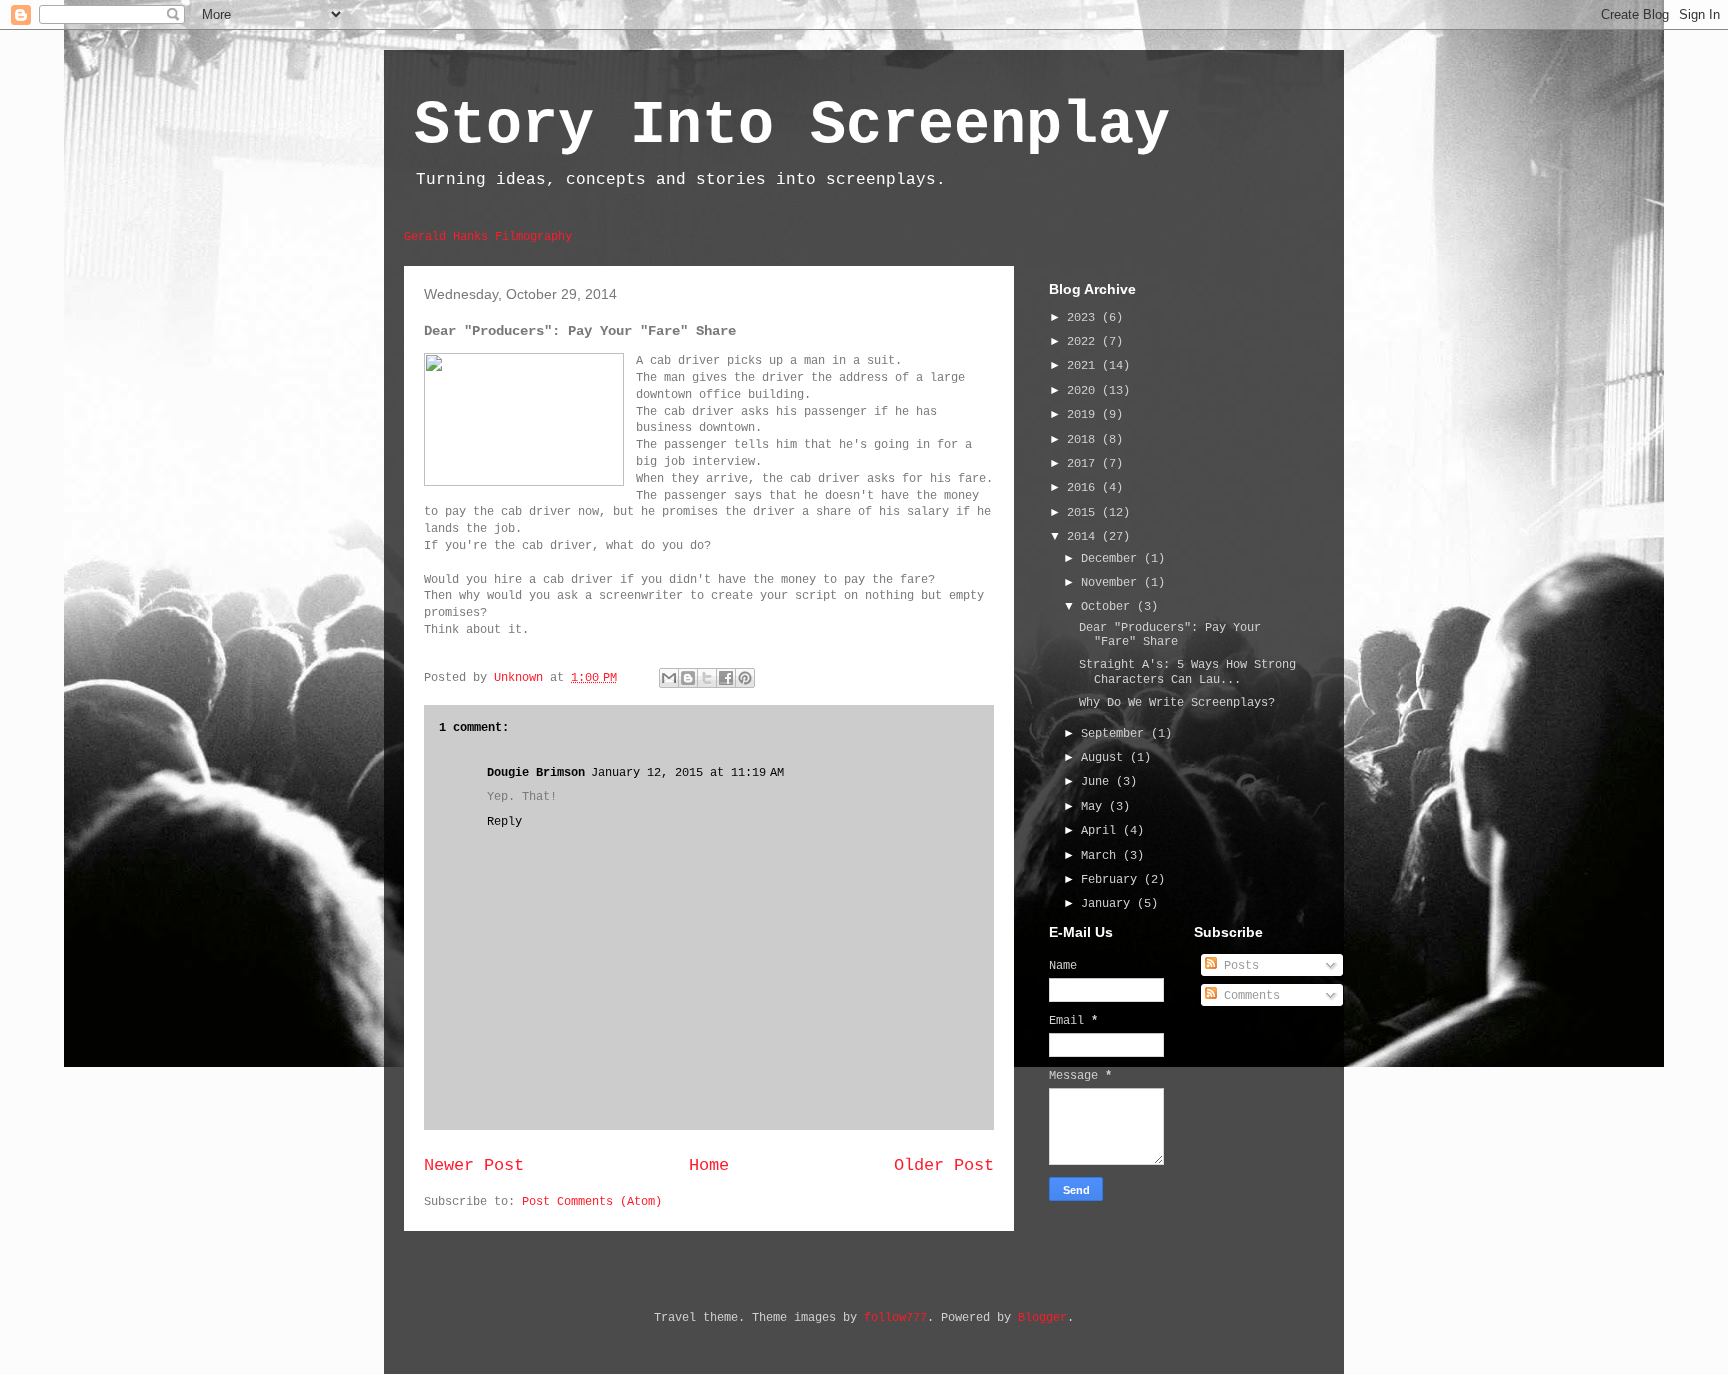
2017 (1084, 464)
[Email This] (669, 678)
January (1109, 904)
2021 (1084, 366)
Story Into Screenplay (792, 126)
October (1109, 607)
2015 (1084, 513)
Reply (504, 822)
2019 (1084, 415)
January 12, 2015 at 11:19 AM (687, 773)
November (1112, 583)
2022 (1084, 342)
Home (709, 1165)
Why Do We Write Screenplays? (1177, 703)
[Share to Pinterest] (745, 678)
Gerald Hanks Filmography (488, 237)
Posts (1238, 966)
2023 (1084, 318)
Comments (1248, 996)
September (1116, 734)
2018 (1084, 440)
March (1102, 856)
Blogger (1042, 1318)
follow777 (895, 1318)
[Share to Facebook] (726, 678)
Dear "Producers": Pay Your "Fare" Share (1170, 635)
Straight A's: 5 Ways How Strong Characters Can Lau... (1187, 672)
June (1098, 782)
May (1095, 807)
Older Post (944, 1165)
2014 (1084, 537)
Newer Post (474, 1165)
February (1112, 880)
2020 (1084, 391)
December (1112, 559)
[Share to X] (707, 678)
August (1105, 758)
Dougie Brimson (536, 773)
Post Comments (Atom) (592, 1202)
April (1102, 831)
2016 (1084, 488)
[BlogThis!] (688, 678)
